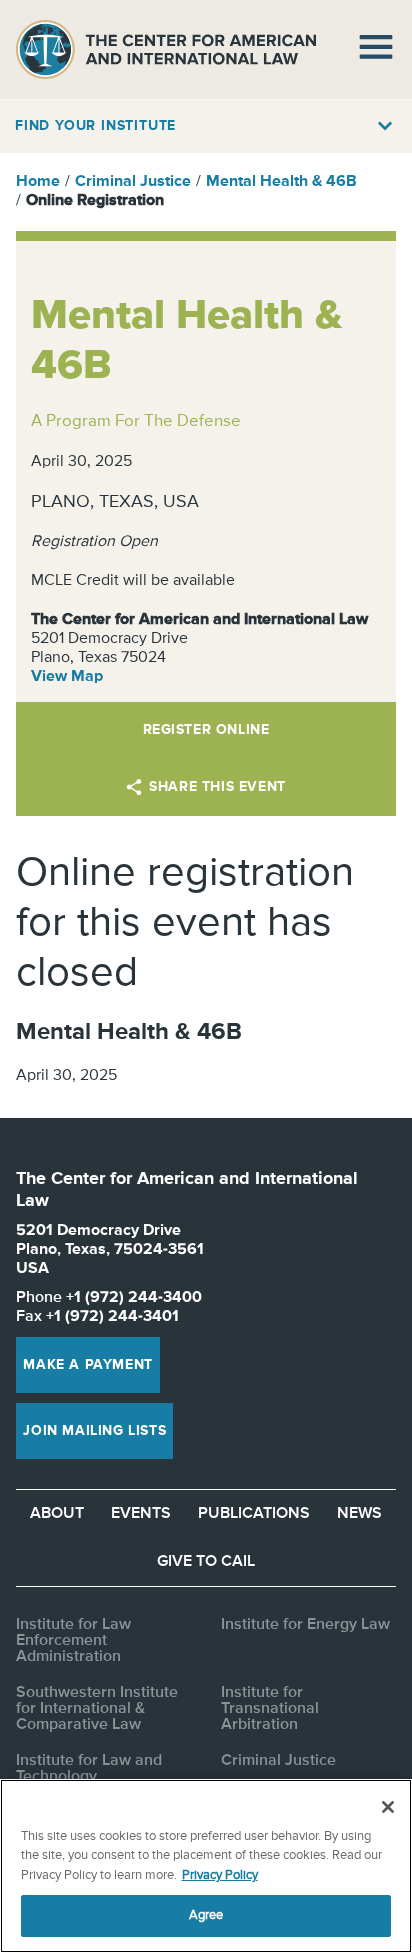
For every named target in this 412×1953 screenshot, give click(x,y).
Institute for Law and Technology (89, 1769)
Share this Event (217, 787)
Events (141, 1514)
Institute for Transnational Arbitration (270, 1709)
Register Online (206, 730)
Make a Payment (87, 1365)
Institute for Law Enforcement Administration (73, 1641)
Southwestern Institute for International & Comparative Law (97, 1709)
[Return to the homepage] (166, 49)
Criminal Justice (133, 182)
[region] (206, 1866)
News (359, 1514)
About (57, 1514)
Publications (254, 1514)
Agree (206, 1915)
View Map (67, 677)
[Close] (388, 1807)
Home (38, 182)
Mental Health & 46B (281, 182)
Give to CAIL (206, 1562)
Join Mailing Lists (94, 1431)
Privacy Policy (220, 1875)
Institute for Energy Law (305, 1625)
